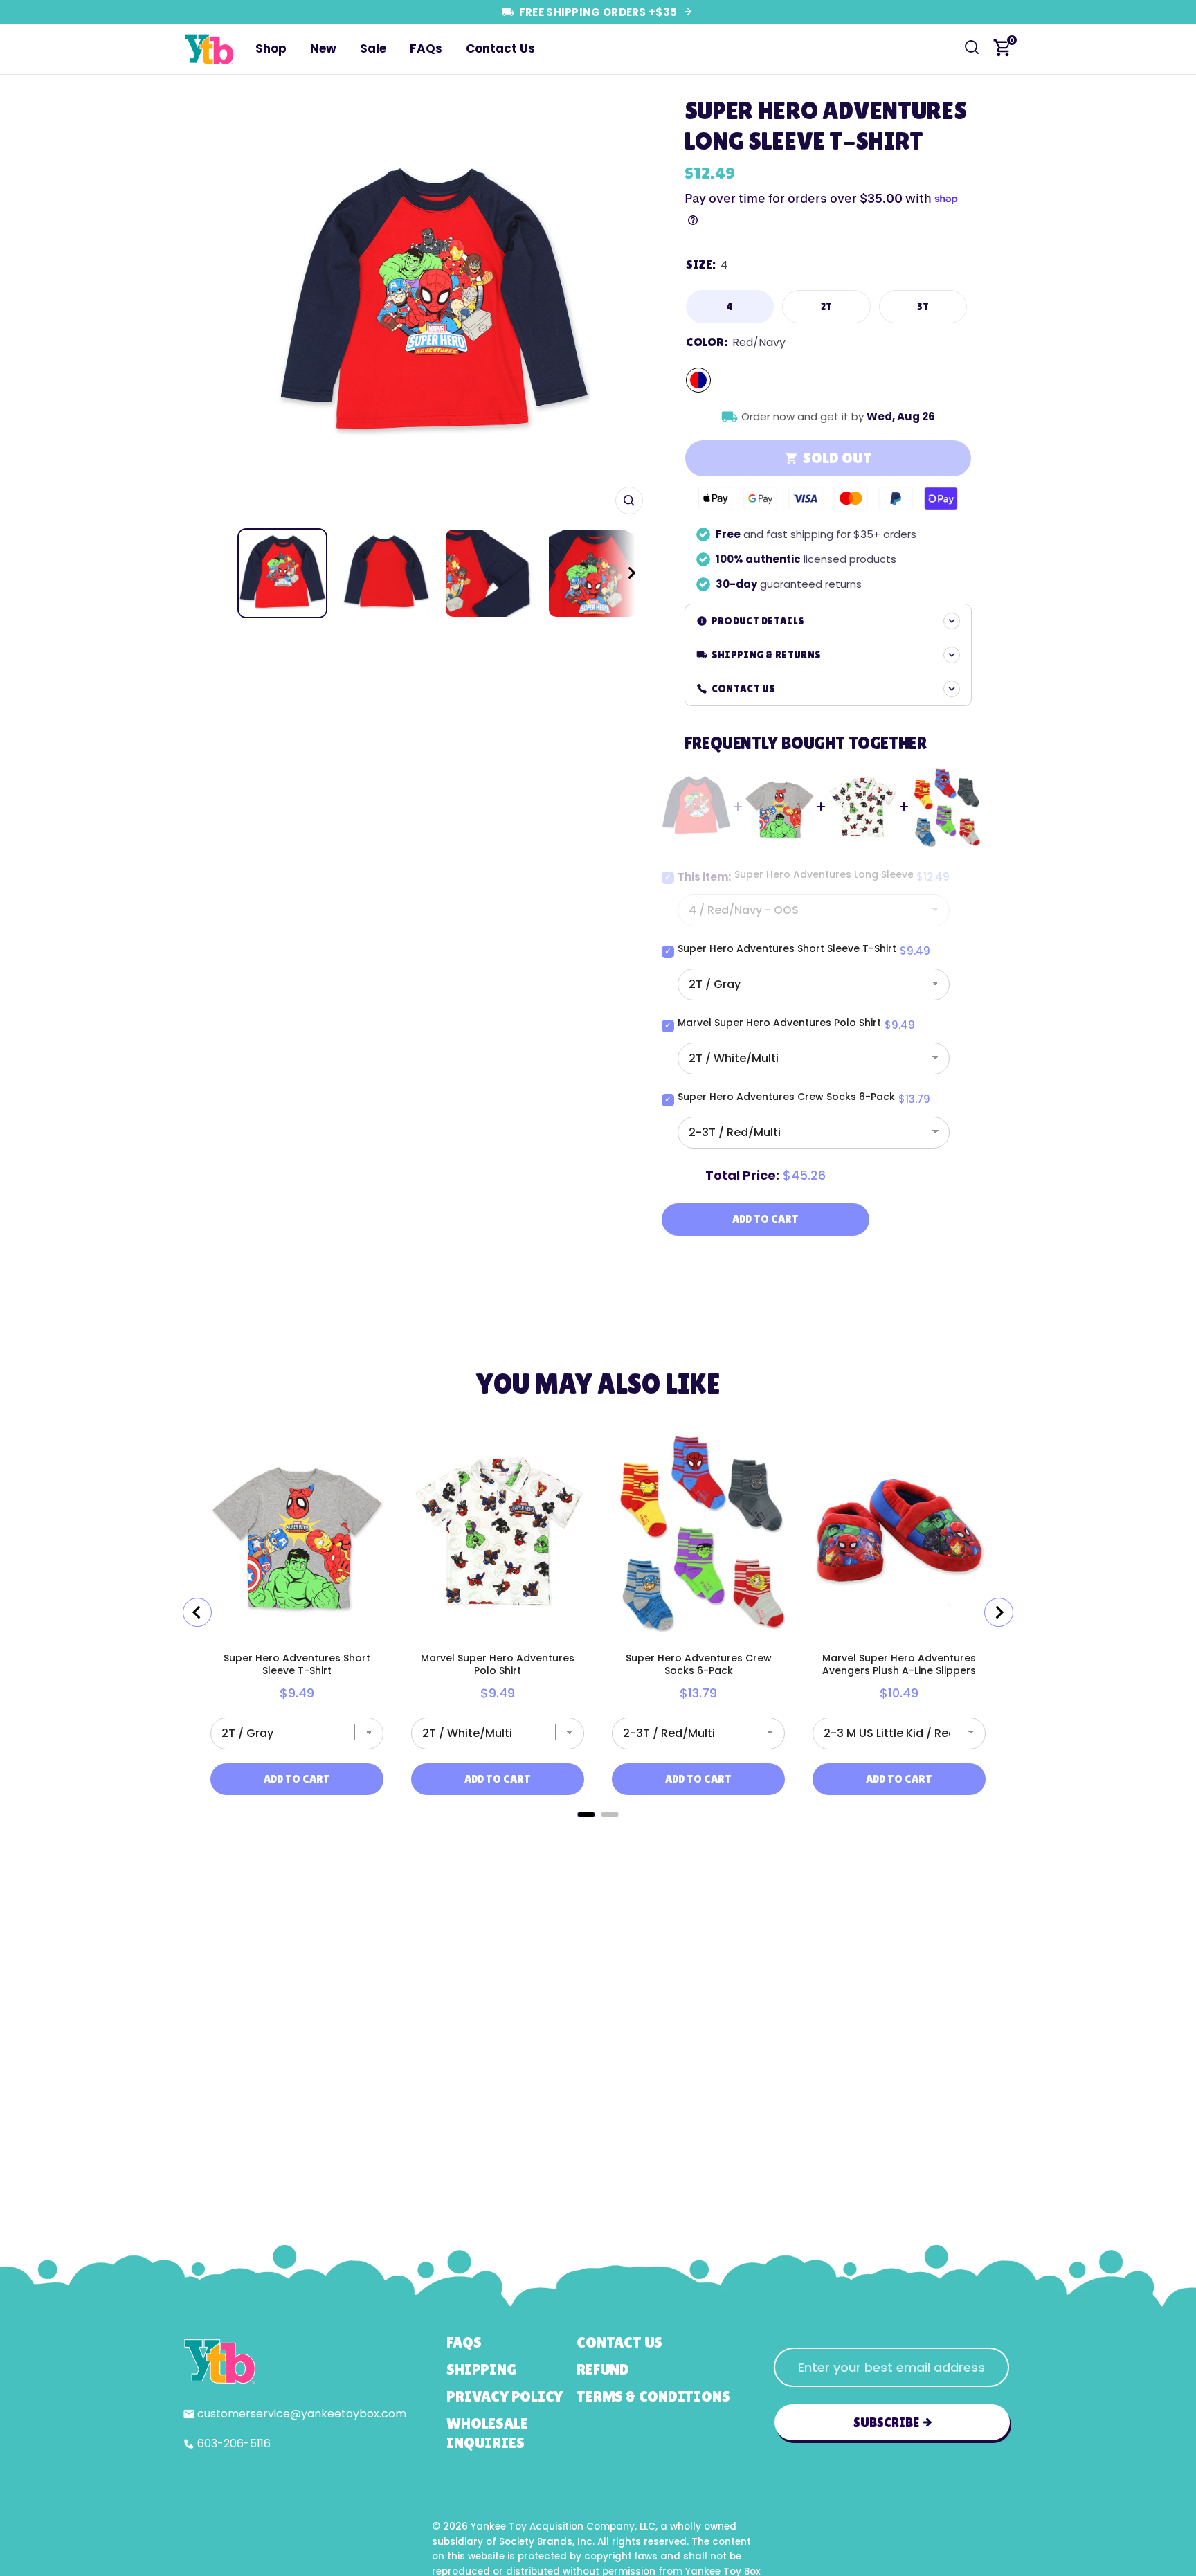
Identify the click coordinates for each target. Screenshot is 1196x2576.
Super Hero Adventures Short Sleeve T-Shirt (787, 948)
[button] (619, 573)
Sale (373, 48)
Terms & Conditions (653, 2396)
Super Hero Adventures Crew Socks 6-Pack (786, 1097)
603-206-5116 (234, 2443)
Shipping (481, 2369)
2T (827, 306)
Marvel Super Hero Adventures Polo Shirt (779, 1023)
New (323, 48)
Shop (271, 48)
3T (923, 306)
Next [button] (628, 305)
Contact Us (500, 48)
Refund (603, 2369)
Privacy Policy (505, 2396)
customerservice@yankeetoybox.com (302, 2414)
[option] (434, 305)
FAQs (426, 48)
